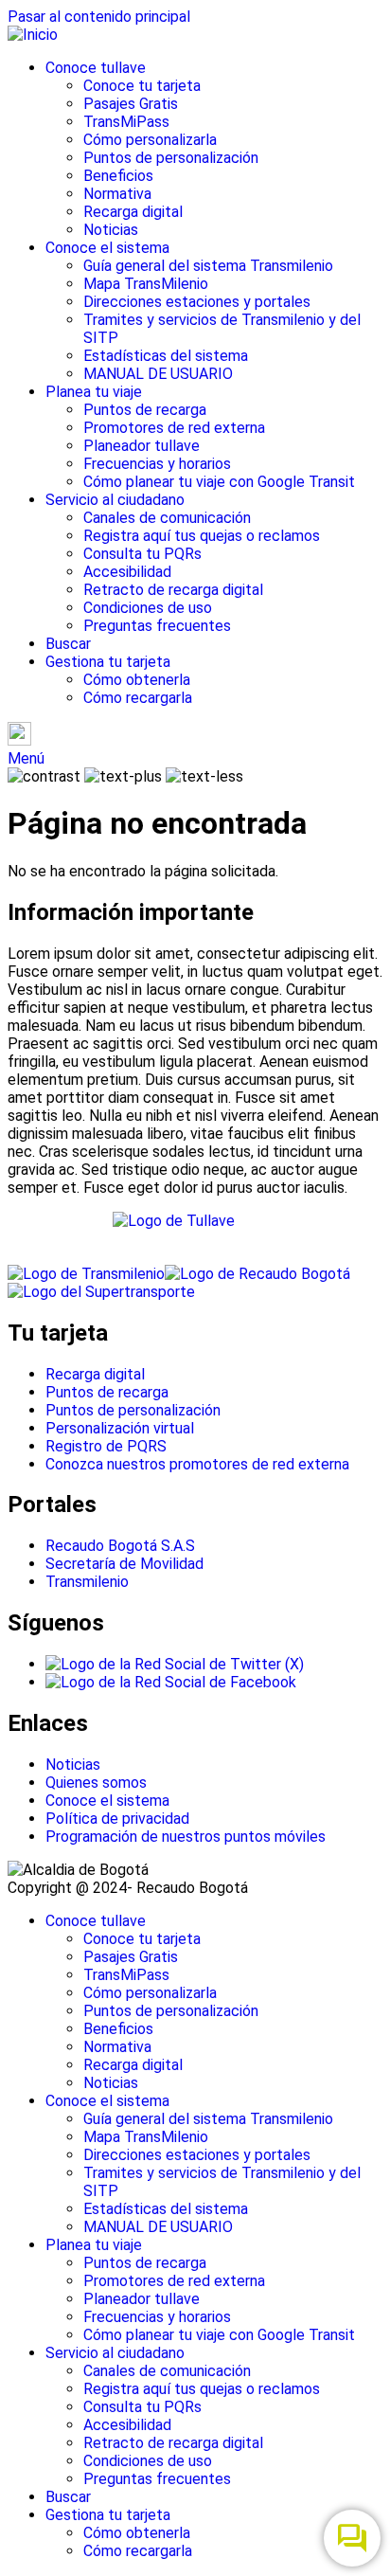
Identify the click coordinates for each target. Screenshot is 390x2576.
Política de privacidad (117, 1819)
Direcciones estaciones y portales (197, 302)
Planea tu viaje (94, 392)
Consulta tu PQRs (142, 554)
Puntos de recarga (145, 410)
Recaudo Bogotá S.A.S (120, 1546)
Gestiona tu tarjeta (108, 662)
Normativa (117, 194)
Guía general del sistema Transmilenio (208, 266)
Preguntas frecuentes (157, 626)
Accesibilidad (127, 572)
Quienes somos (96, 1783)
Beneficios (118, 176)
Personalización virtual (120, 1428)
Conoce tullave (96, 68)
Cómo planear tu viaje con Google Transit (219, 482)
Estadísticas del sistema (166, 356)
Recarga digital (133, 212)
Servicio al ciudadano (115, 500)
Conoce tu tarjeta (142, 86)
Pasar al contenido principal (99, 17)
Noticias (111, 230)
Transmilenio (87, 1582)
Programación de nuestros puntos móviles (186, 1837)
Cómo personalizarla (150, 140)
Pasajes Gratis (131, 104)
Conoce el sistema (107, 248)
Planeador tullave (142, 446)
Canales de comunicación (167, 518)
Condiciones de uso (148, 608)
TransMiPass (126, 122)
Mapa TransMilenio (146, 284)
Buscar (68, 644)
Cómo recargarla (138, 698)
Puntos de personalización (171, 158)
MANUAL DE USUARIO (158, 374)
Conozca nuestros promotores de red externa (197, 1464)
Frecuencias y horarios (157, 464)
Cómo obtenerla (137, 680)
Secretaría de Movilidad (124, 1564)
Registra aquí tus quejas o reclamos (202, 536)
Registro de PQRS (106, 1446)
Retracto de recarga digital (173, 590)
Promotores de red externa (174, 428)
